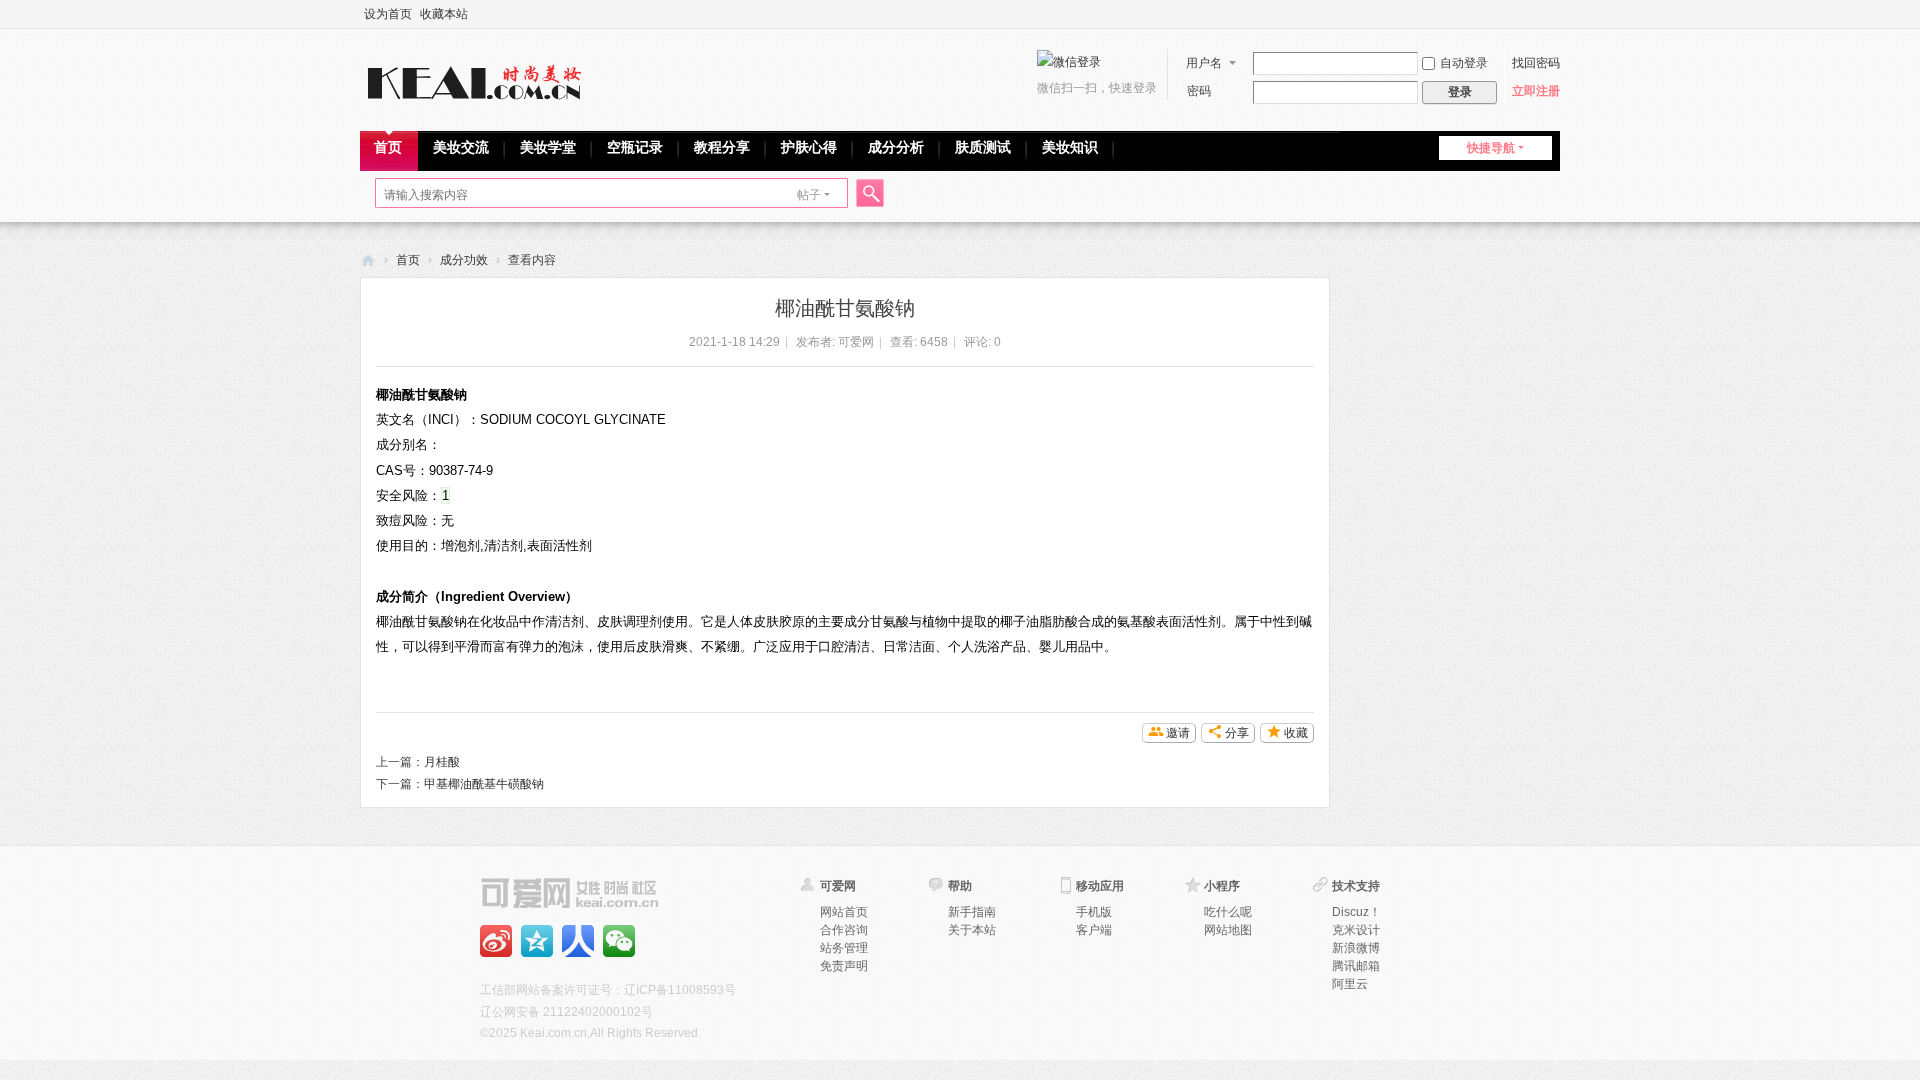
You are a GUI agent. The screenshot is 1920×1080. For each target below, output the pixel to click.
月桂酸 (442, 762)
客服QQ (619, 941)
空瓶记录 (635, 147)
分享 (1237, 733)
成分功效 (464, 260)
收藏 (1296, 733)
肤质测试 (983, 147)
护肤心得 (809, 147)
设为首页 (388, 14)
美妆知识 (1070, 147)
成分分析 (896, 147)
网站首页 (844, 912)
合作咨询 (844, 930)
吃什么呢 (1228, 912)
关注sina (496, 941)
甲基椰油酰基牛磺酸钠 (484, 784)
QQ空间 (537, 941)
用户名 (1204, 63)
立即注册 (1536, 91)
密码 (1199, 91)
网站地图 (1228, 930)
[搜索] (867, 195)
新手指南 (972, 912)
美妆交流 (461, 147)
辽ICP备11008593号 (680, 990)
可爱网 (368, 260)
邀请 (1178, 733)
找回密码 (1536, 63)
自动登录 (1464, 63)
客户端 (1094, 930)
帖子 (809, 195)
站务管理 (844, 948)
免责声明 (844, 966)
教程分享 (722, 147)
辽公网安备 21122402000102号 (566, 1012)
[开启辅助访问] (1555, 14)
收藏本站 (444, 14)
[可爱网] (479, 78)
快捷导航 (1491, 148)
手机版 (1094, 912)
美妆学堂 (548, 147)
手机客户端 (578, 941)
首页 (388, 147)
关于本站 (972, 930)
